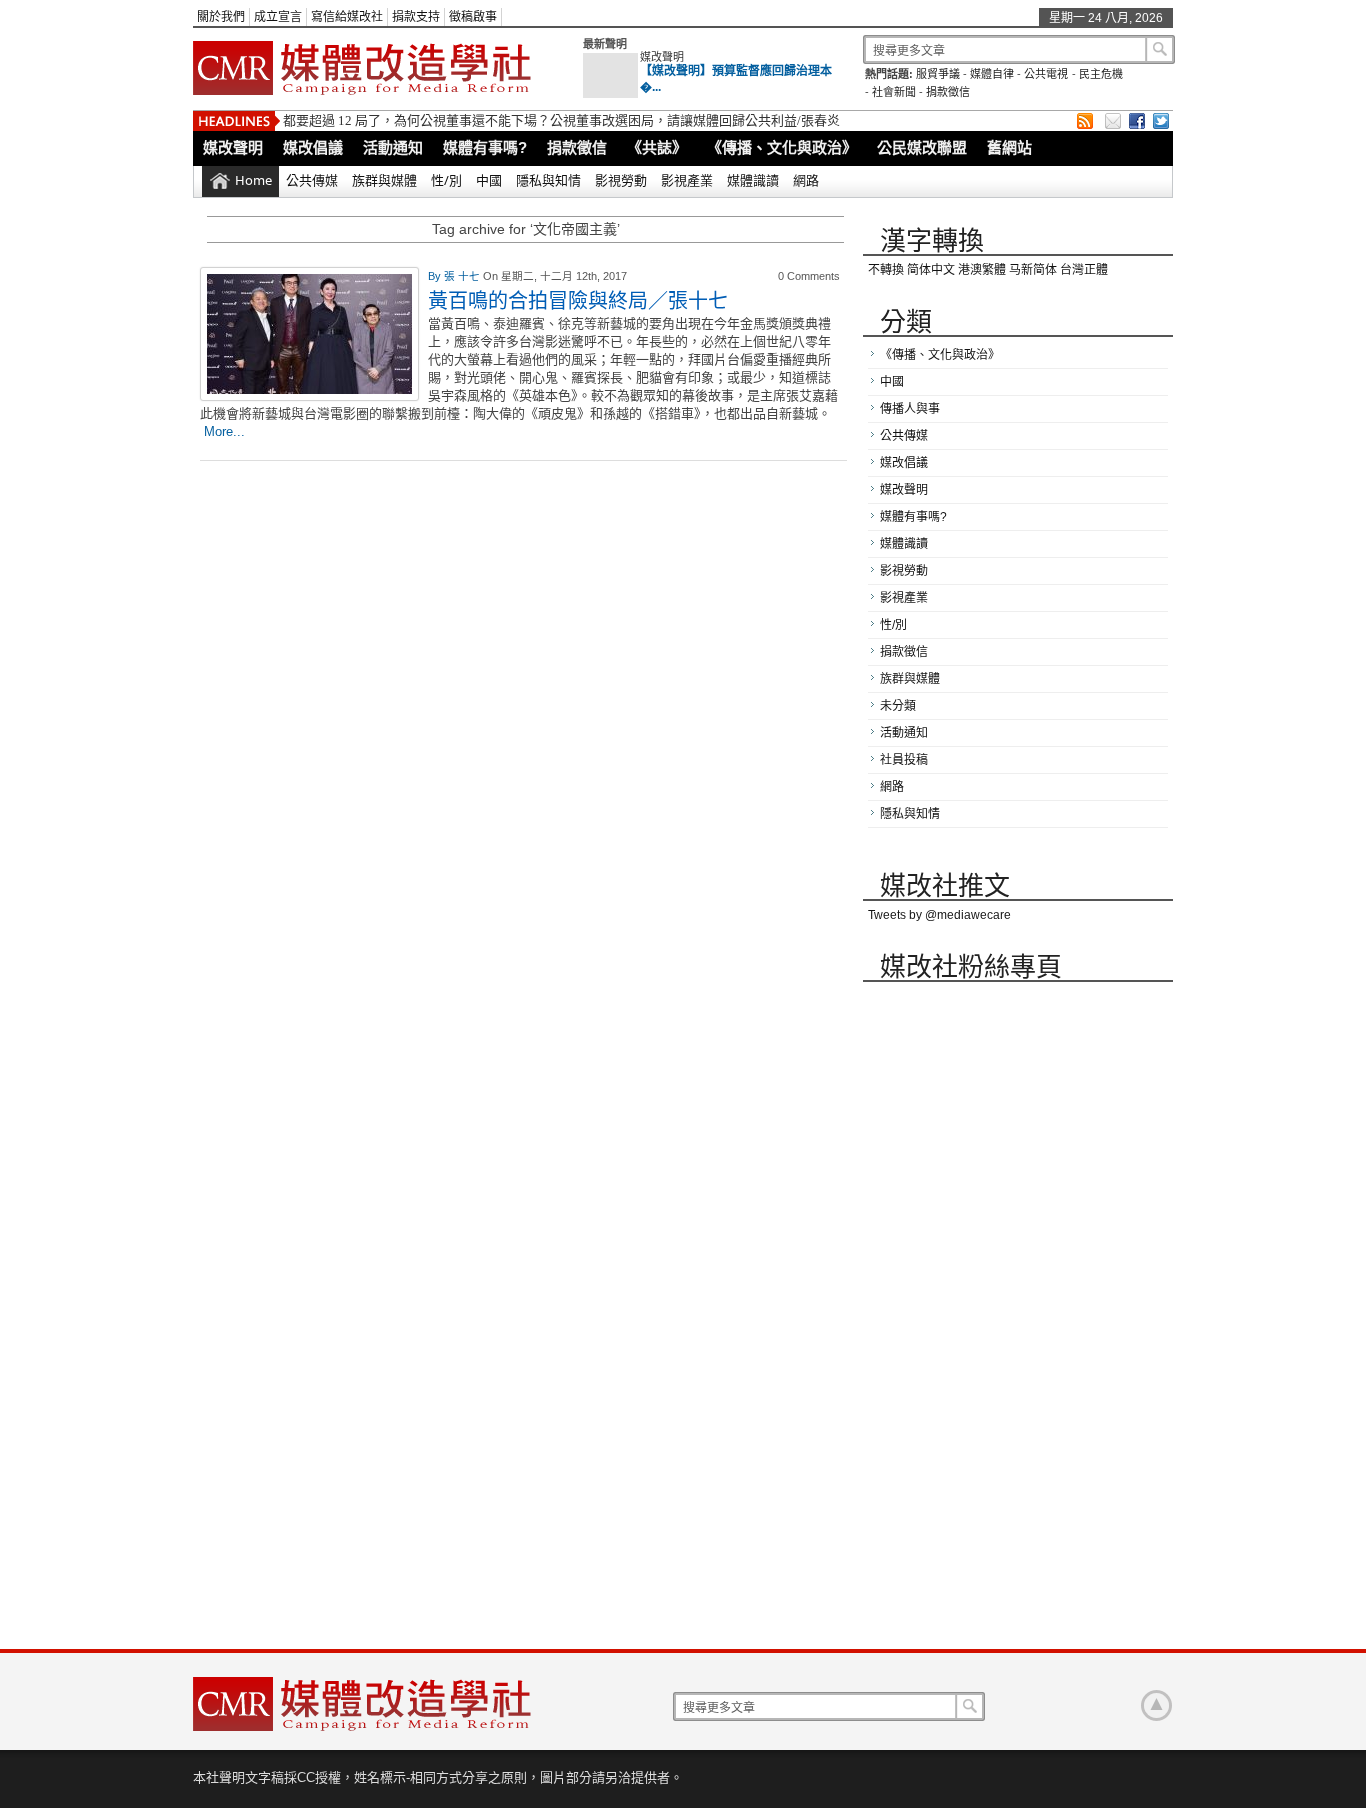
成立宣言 (278, 17)
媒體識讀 (753, 180)
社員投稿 (904, 760)
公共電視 (1046, 74)
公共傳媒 (312, 180)
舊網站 (1009, 147)
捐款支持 (416, 17)
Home (253, 180)
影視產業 (687, 180)
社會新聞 (894, 92)
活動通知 (393, 147)
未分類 (898, 706)
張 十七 (463, 276)
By (436, 276)
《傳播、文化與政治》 (782, 147)
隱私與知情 (548, 180)
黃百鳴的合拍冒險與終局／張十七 (578, 300)
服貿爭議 (938, 74)
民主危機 (1101, 74)
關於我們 (221, 17)
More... (224, 431)
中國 (489, 180)
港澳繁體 (982, 270)
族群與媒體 (384, 180)
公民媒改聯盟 (922, 147)
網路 (806, 180)
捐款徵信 (948, 92)
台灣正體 (1084, 270)
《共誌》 (657, 147)
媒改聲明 (662, 57)
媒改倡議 (313, 147)
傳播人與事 (910, 409)
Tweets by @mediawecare (939, 915)
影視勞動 (621, 180)
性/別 (446, 180)
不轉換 (886, 270)
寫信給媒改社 (347, 17)
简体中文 (931, 270)
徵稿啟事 (473, 17)
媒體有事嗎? (485, 147)
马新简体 (1033, 270)
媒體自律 (992, 74)
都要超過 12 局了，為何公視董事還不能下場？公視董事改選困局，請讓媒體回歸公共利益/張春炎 (561, 120)
